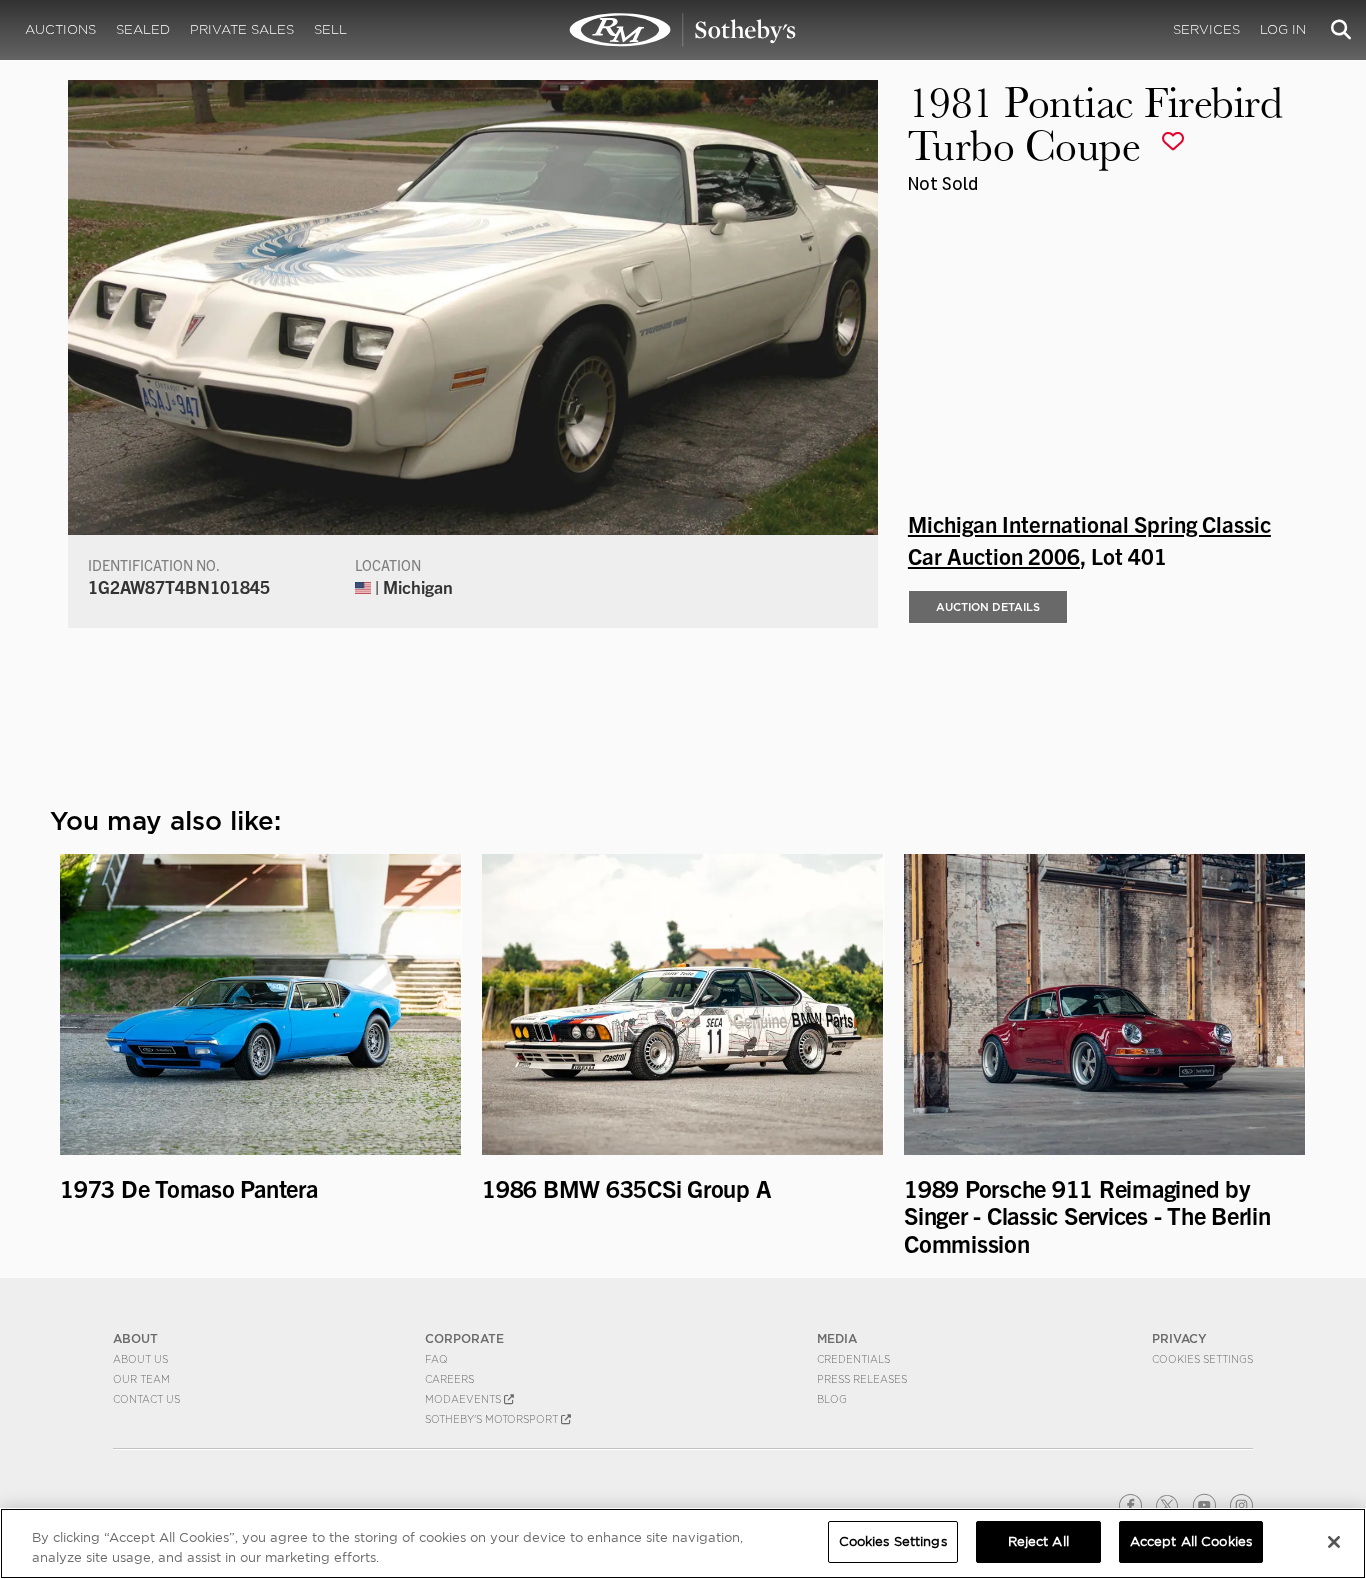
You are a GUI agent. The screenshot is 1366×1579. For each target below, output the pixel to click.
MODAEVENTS (464, 1399)
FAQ (436, 1359)
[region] (683, 1543)
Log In (1283, 29)
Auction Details (988, 607)
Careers (449, 1379)
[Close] (1334, 1542)
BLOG (832, 1399)
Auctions (60, 29)
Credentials (853, 1359)
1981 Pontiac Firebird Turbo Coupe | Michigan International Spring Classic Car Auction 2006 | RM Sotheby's (683, 30)
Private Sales (242, 29)
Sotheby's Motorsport (493, 1419)
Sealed (143, 29)
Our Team (141, 1379)
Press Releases (862, 1379)
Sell (330, 29)
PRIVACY (1179, 1338)
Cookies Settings (1202, 1359)
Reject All (1038, 1541)
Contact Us (146, 1399)
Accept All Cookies (1191, 1541)
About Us (140, 1359)
